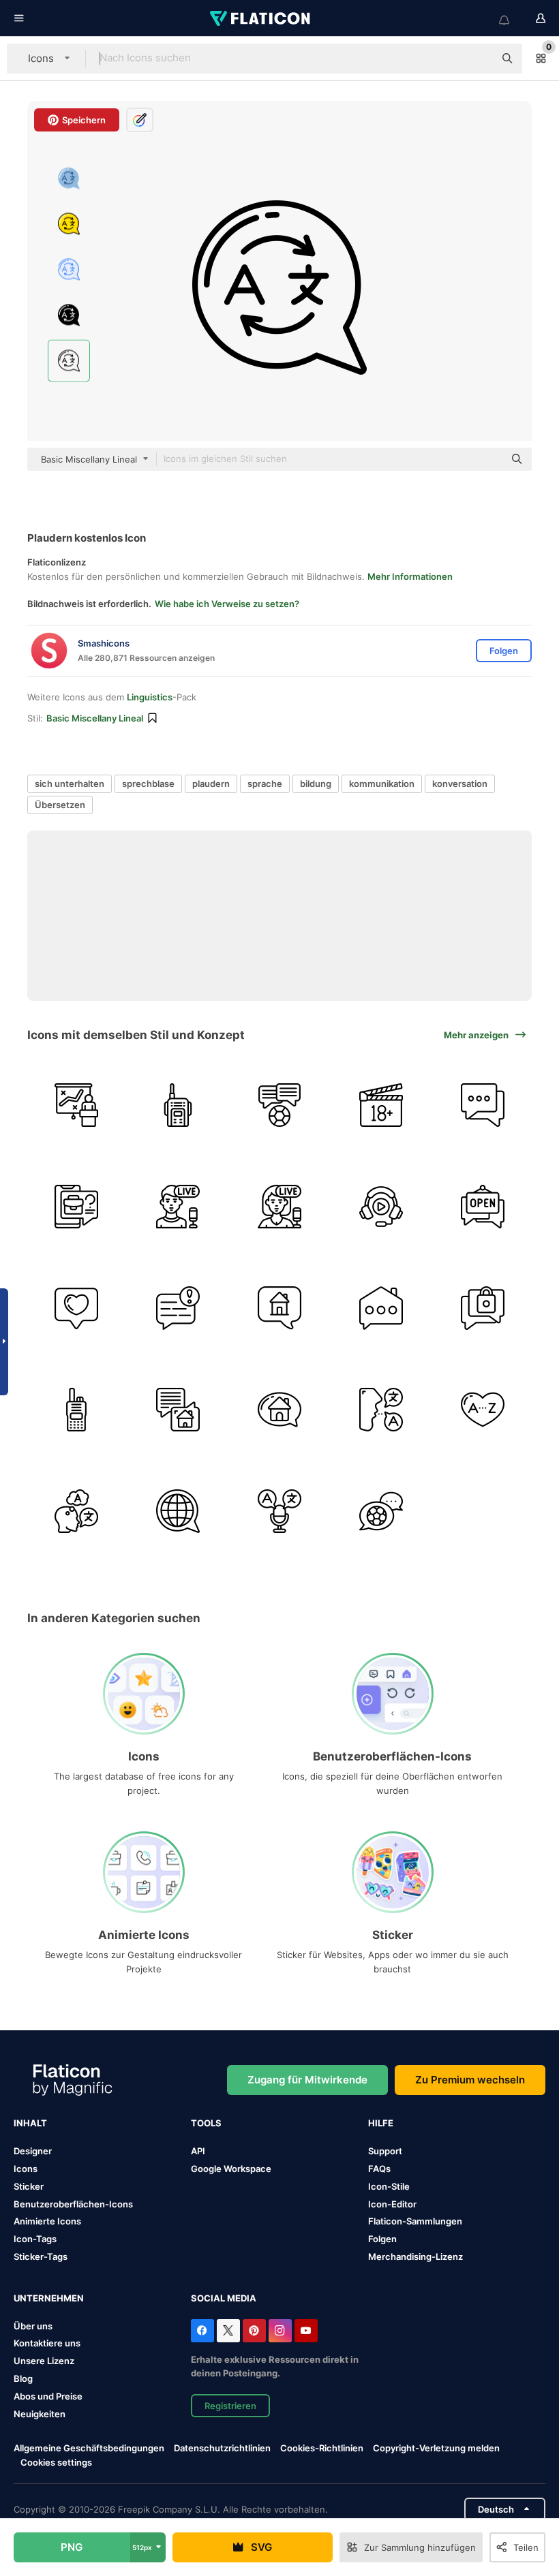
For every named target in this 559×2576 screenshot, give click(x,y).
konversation (460, 783)
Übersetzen (60, 805)
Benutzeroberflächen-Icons (73, 2204)
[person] (76, 1511)
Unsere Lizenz (44, 2361)
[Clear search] (477, 59)
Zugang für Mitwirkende (307, 2080)
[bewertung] (381, 1105)
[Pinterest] (254, 2331)
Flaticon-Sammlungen (415, 2221)
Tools (206, 2123)
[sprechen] (279, 1105)
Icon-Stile (389, 2186)
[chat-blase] (381, 1511)
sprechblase (148, 783)
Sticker (29, 2186)
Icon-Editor (392, 2204)
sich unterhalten (70, 783)
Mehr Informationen (410, 576)
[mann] (178, 1207)
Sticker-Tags (41, 2256)
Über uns (33, 2326)
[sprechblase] (279, 1308)
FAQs (379, 2169)
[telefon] (76, 1207)
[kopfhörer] (381, 1207)
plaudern (211, 783)
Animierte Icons (47, 2221)
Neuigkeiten (40, 2414)
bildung (316, 783)
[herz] (483, 1410)
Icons (26, 2169)
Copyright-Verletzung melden (436, 2448)
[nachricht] (178, 1308)
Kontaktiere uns (47, 2343)
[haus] (381, 1308)
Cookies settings (56, 2463)
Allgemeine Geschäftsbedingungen (89, 2448)
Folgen (382, 2239)
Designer (33, 2151)
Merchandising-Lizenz (416, 2256)
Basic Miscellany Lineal (95, 718)
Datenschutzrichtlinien (222, 2448)
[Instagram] (280, 2331)
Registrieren (230, 2406)
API (198, 2151)
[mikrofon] (279, 1511)
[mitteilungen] (483, 1308)
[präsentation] (76, 1105)
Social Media (224, 2298)
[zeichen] (483, 1207)
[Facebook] (202, 2331)
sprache (265, 783)
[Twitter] (228, 2331)
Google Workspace (231, 2169)
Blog (23, 2378)
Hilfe (381, 2123)
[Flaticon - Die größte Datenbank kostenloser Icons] (261, 18)
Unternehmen (49, 2298)
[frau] (279, 1207)
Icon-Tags (35, 2239)
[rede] (381, 1410)
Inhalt (30, 2123)
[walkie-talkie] (178, 1105)
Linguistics (150, 697)
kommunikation (382, 783)
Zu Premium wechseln (470, 2080)
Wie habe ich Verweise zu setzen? (227, 604)
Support (385, 2151)
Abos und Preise (48, 2396)
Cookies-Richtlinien (322, 2448)
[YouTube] (306, 2331)
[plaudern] (483, 1105)
